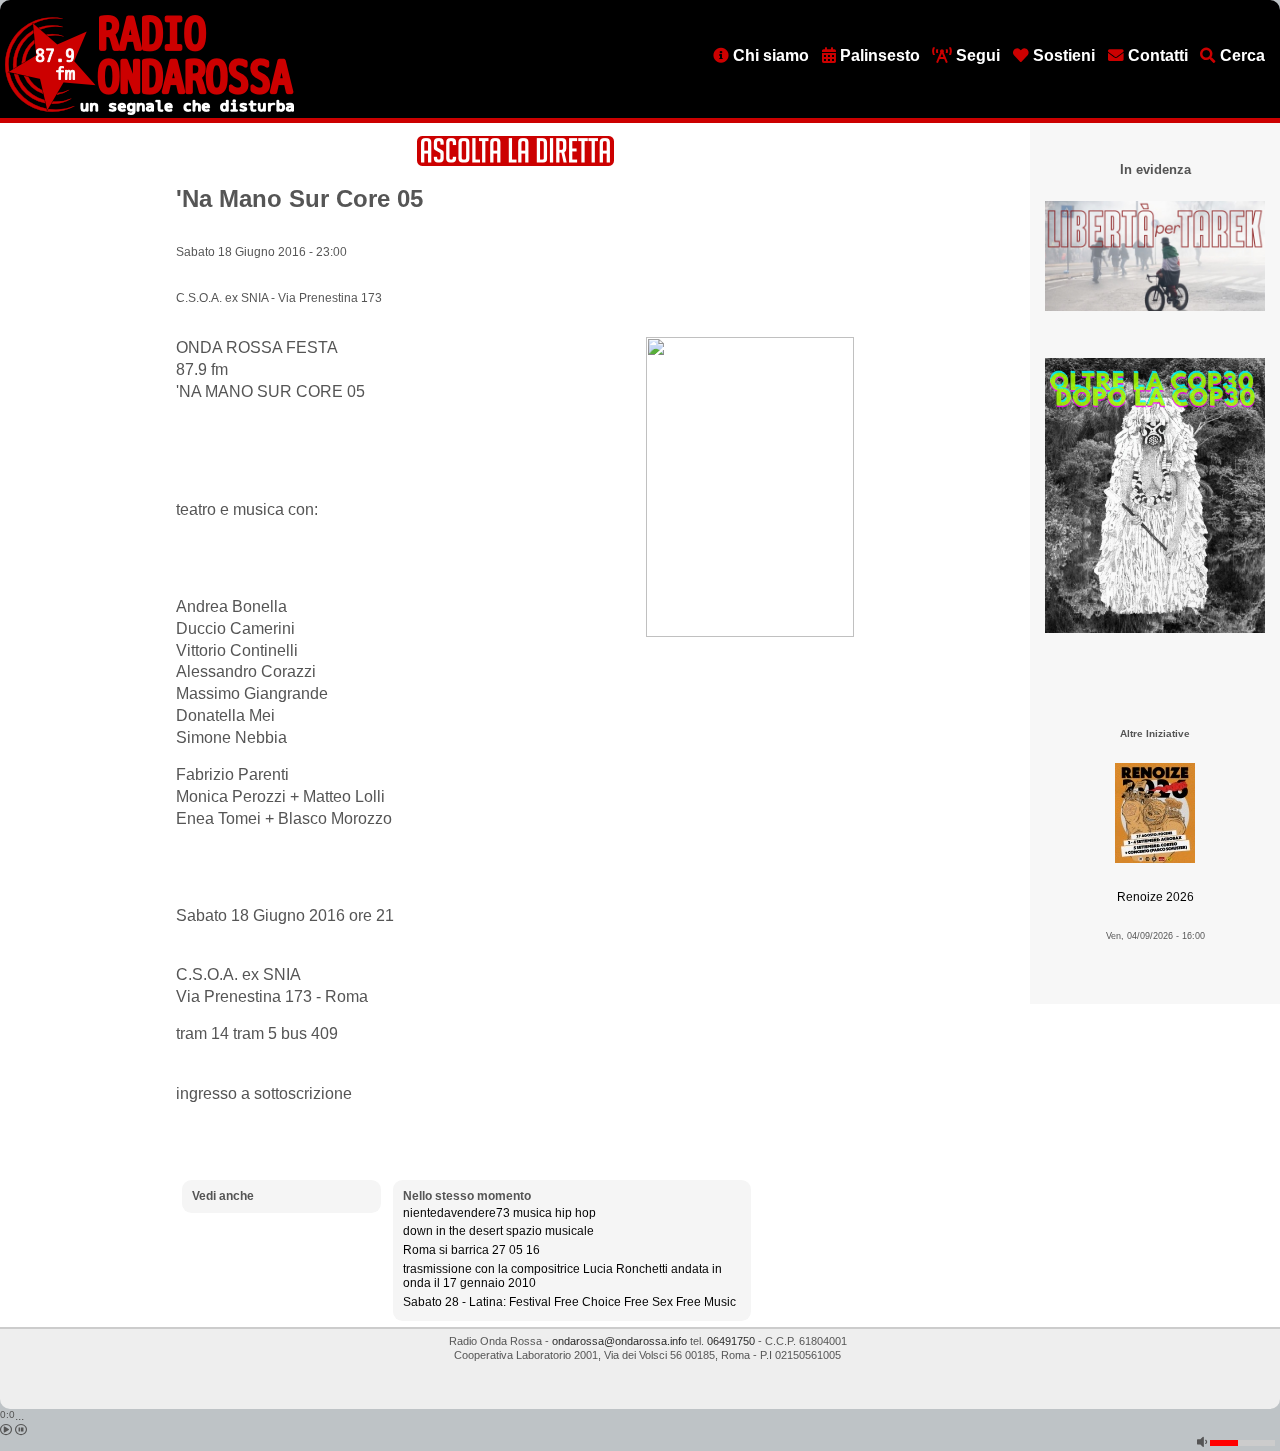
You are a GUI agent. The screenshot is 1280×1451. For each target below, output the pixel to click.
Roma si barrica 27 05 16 (471, 1250)
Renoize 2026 (1155, 897)
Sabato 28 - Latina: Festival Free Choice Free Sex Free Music (569, 1302)
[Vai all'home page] (149, 111)
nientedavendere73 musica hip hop (499, 1213)
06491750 (731, 1341)
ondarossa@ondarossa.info (619, 1341)
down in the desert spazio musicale (498, 1231)
